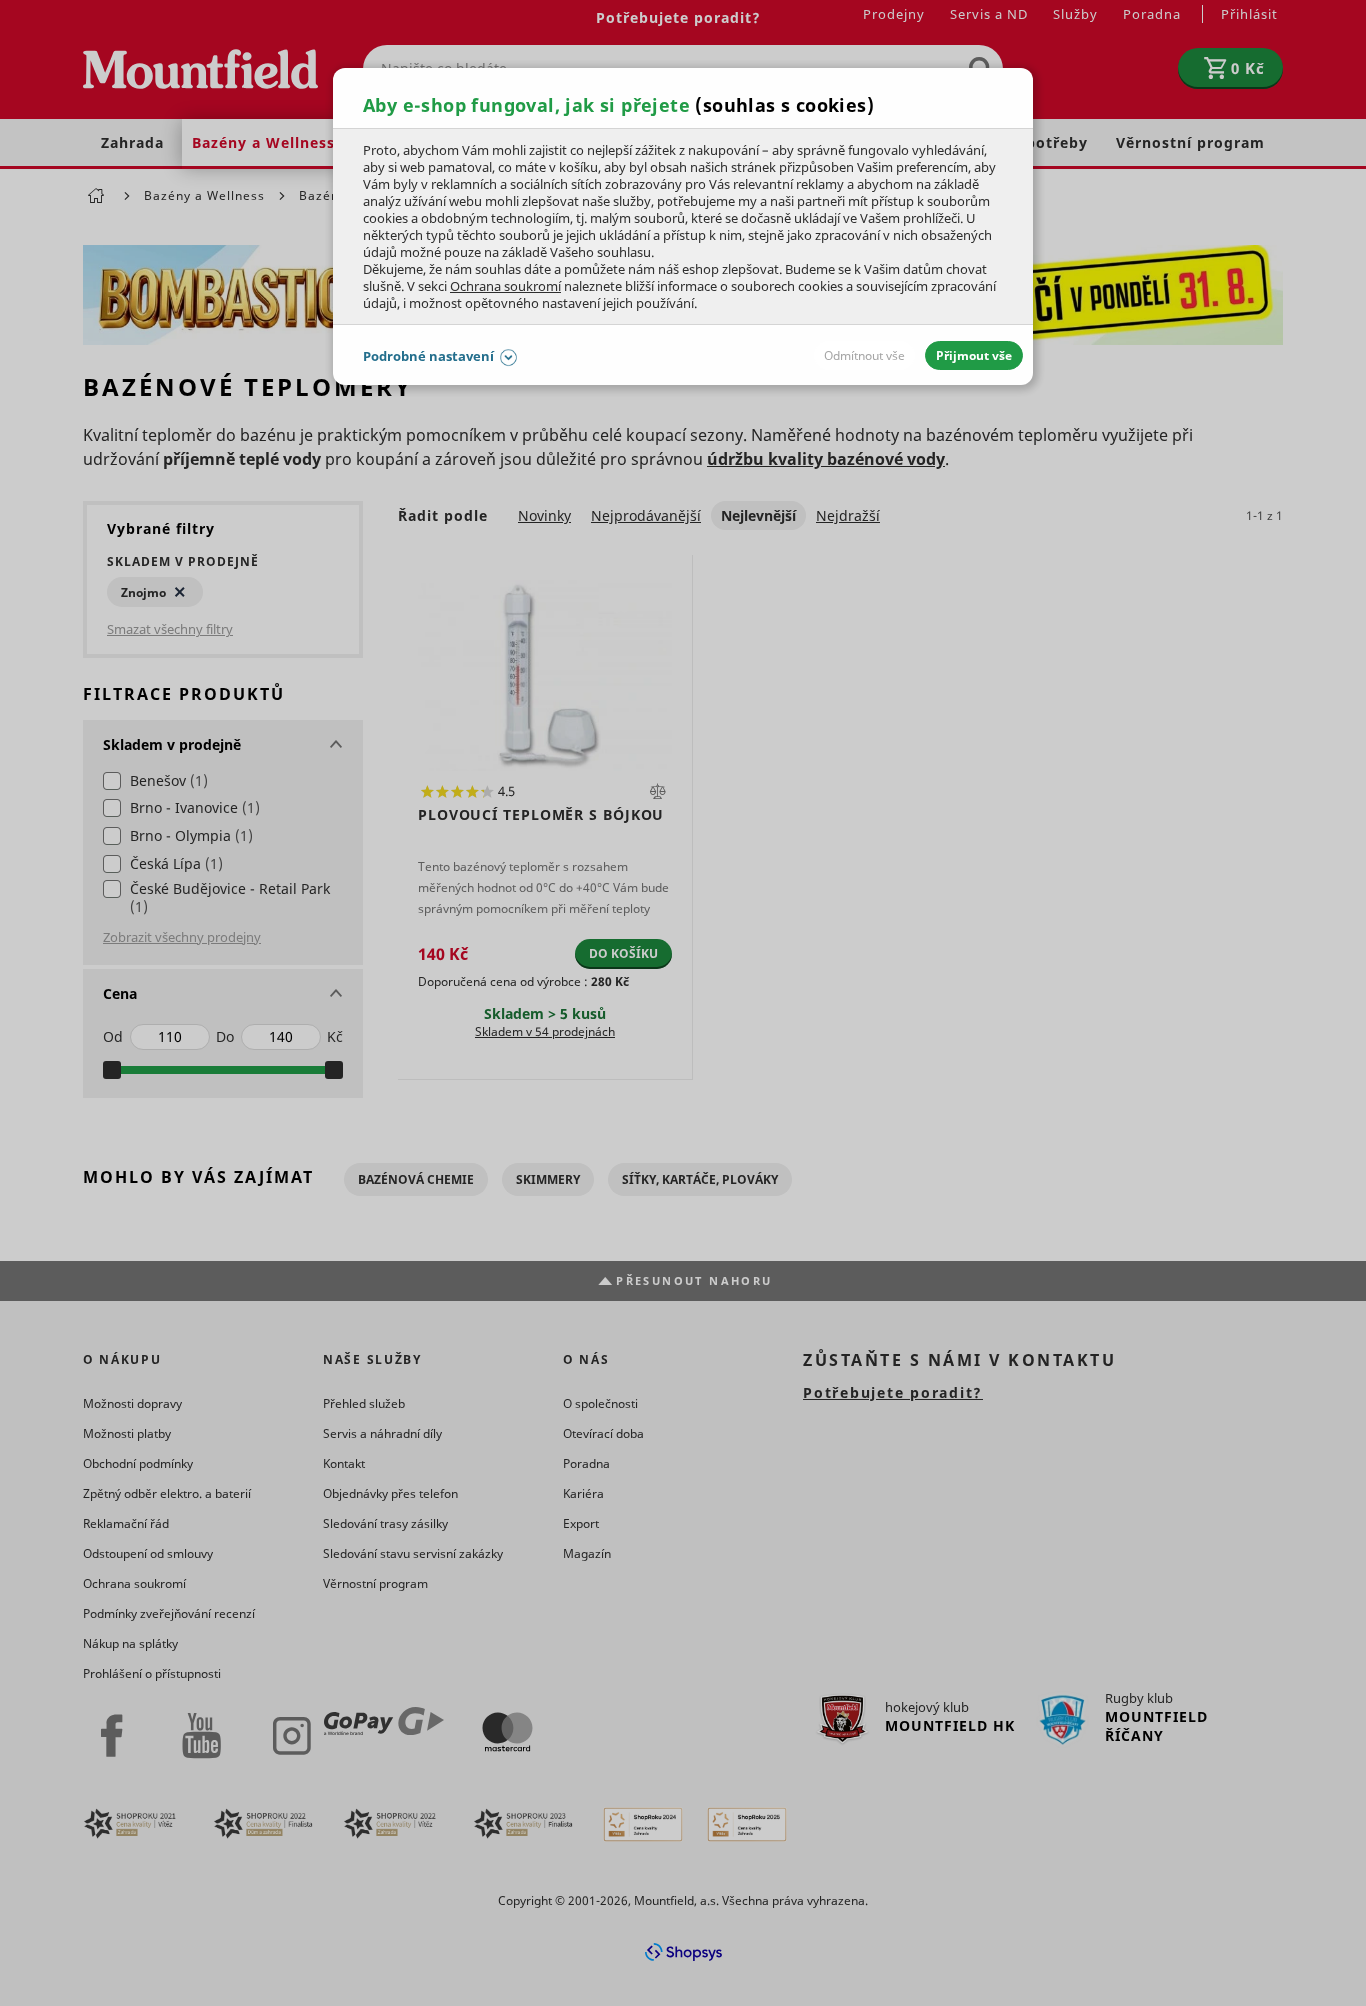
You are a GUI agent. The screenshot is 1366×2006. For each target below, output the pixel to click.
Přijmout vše (974, 355)
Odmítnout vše (864, 355)
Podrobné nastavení (428, 356)
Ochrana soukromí (505, 286)
